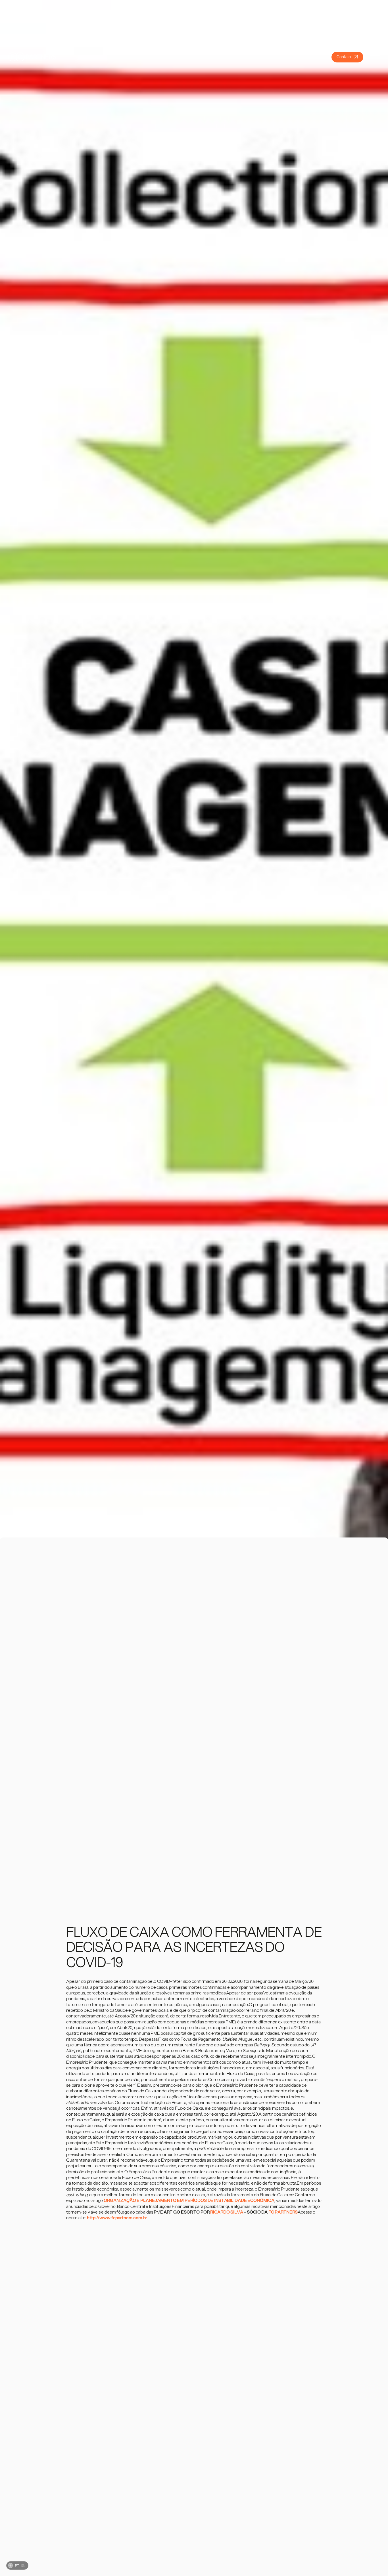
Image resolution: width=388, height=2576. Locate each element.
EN (23, 2565)
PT (17, 2565)
